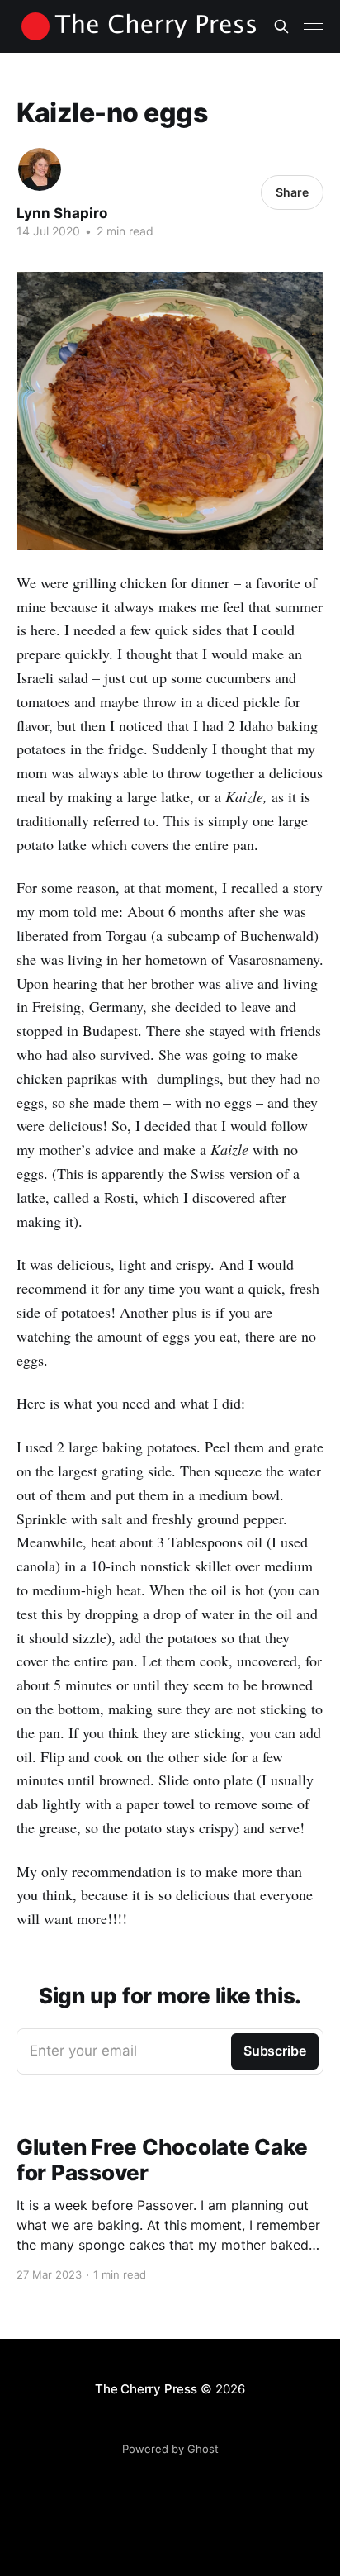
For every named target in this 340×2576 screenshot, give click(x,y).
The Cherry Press (146, 2389)
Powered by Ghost (170, 2449)
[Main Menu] (314, 26)
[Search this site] (281, 26)
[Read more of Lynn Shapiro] (40, 169)
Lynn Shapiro (62, 213)
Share (292, 192)
